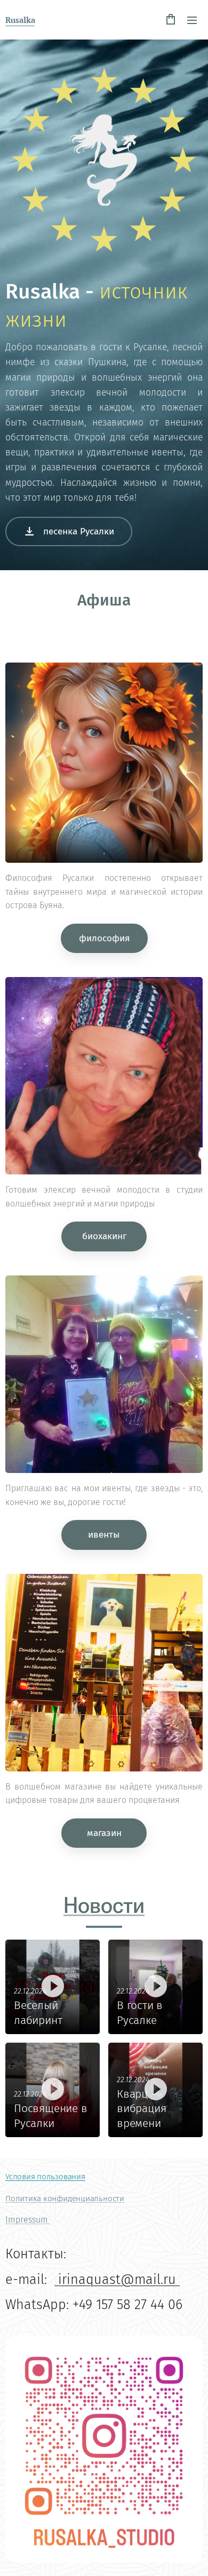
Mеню (192, 20)
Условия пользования (45, 2177)
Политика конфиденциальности (65, 2199)
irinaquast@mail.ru (117, 2279)
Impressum (28, 2220)
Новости (104, 1905)
